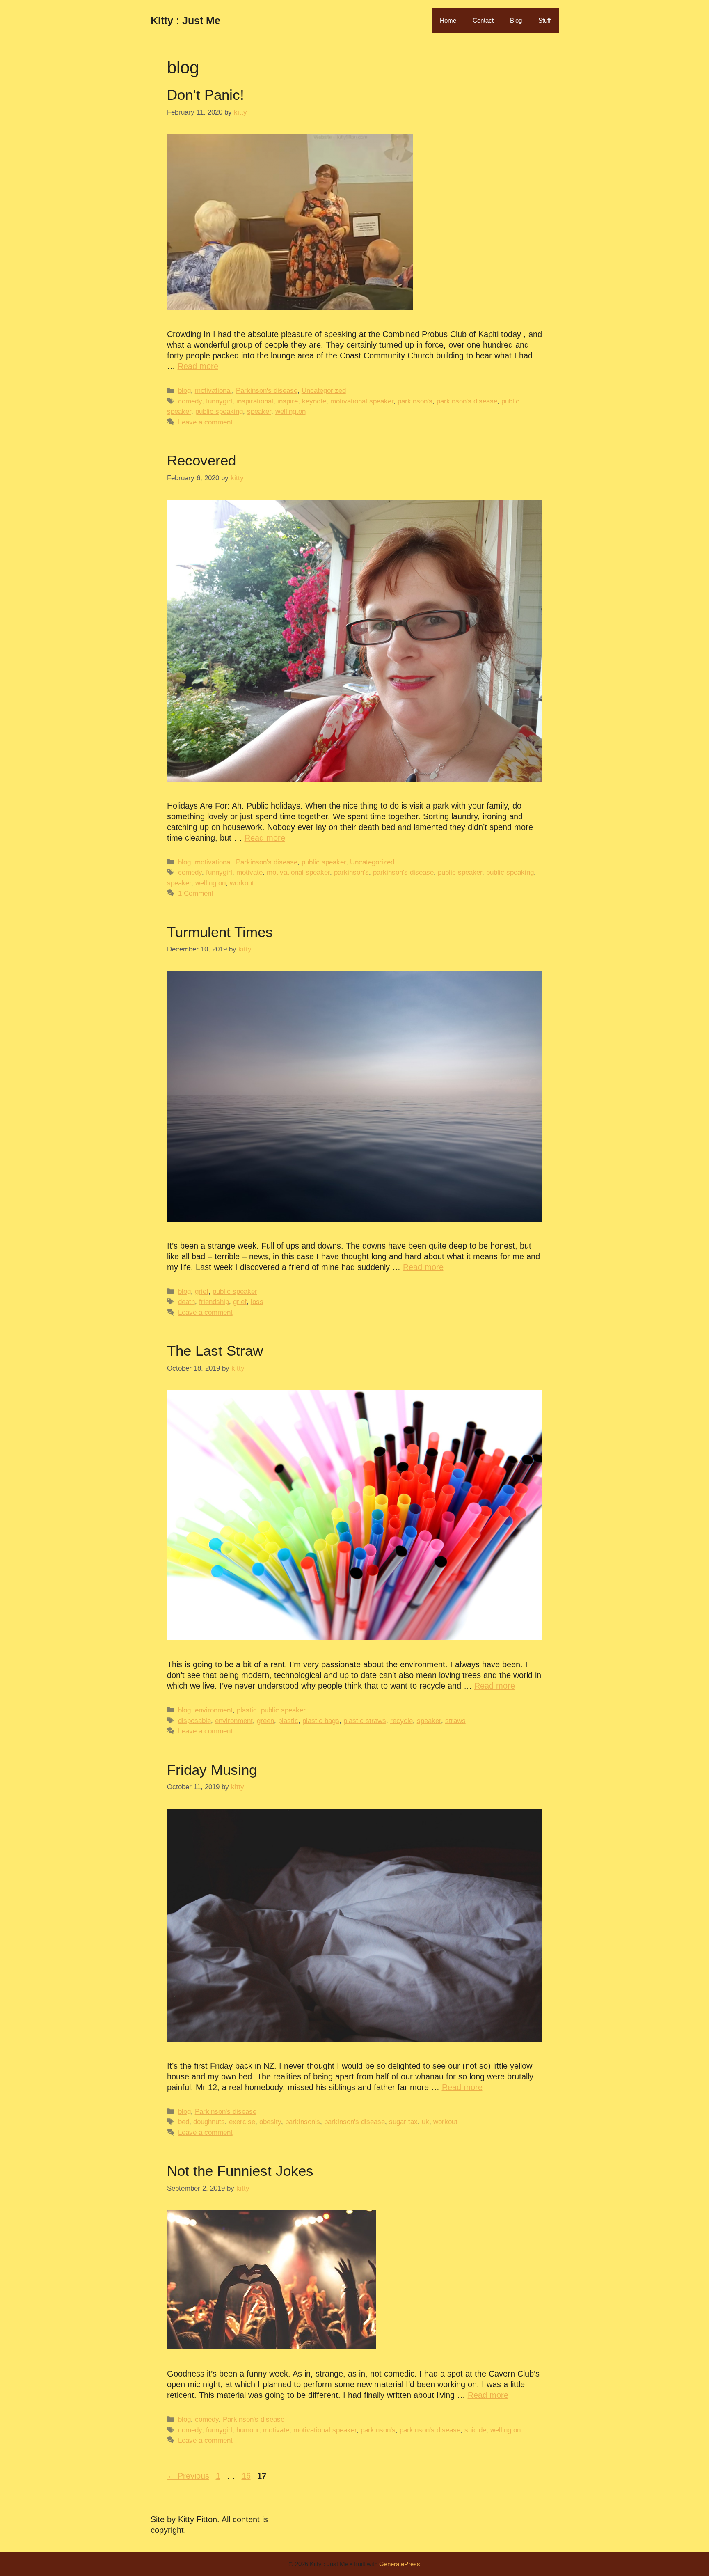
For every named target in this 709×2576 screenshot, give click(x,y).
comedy (190, 401)
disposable (194, 1721)
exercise (242, 2122)
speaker (259, 411)
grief (202, 1291)
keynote (314, 401)
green (265, 1721)
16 (247, 2476)
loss (257, 1302)
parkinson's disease (467, 401)
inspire (288, 401)
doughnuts (209, 2122)
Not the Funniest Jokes (240, 2171)
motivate (249, 872)
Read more (198, 366)
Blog (516, 20)
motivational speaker (362, 401)
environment (214, 1710)
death (186, 1302)
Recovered (201, 460)
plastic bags (321, 1721)
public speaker (324, 862)
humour (248, 2430)
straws (455, 1721)
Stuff (544, 20)
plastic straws (365, 1721)
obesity (270, 2122)
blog (184, 391)
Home (448, 20)
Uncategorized (324, 391)
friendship (214, 1302)
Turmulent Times (220, 932)
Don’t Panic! (206, 95)
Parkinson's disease (267, 391)
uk (425, 2122)
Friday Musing (212, 1770)
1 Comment (196, 893)
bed (184, 2122)
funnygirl (219, 401)
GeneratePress (400, 2564)
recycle (401, 1721)
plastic (247, 1710)
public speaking (219, 411)
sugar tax (403, 2122)
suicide (475, 2430)
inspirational (255, 401)
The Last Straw (215, 1351)
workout (242, 883)
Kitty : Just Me (185, 21)
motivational (213, 391)
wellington (290, 411)
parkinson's (415, 401)
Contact (483, 20)
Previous (188, 2476)
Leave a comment (205, 422)
